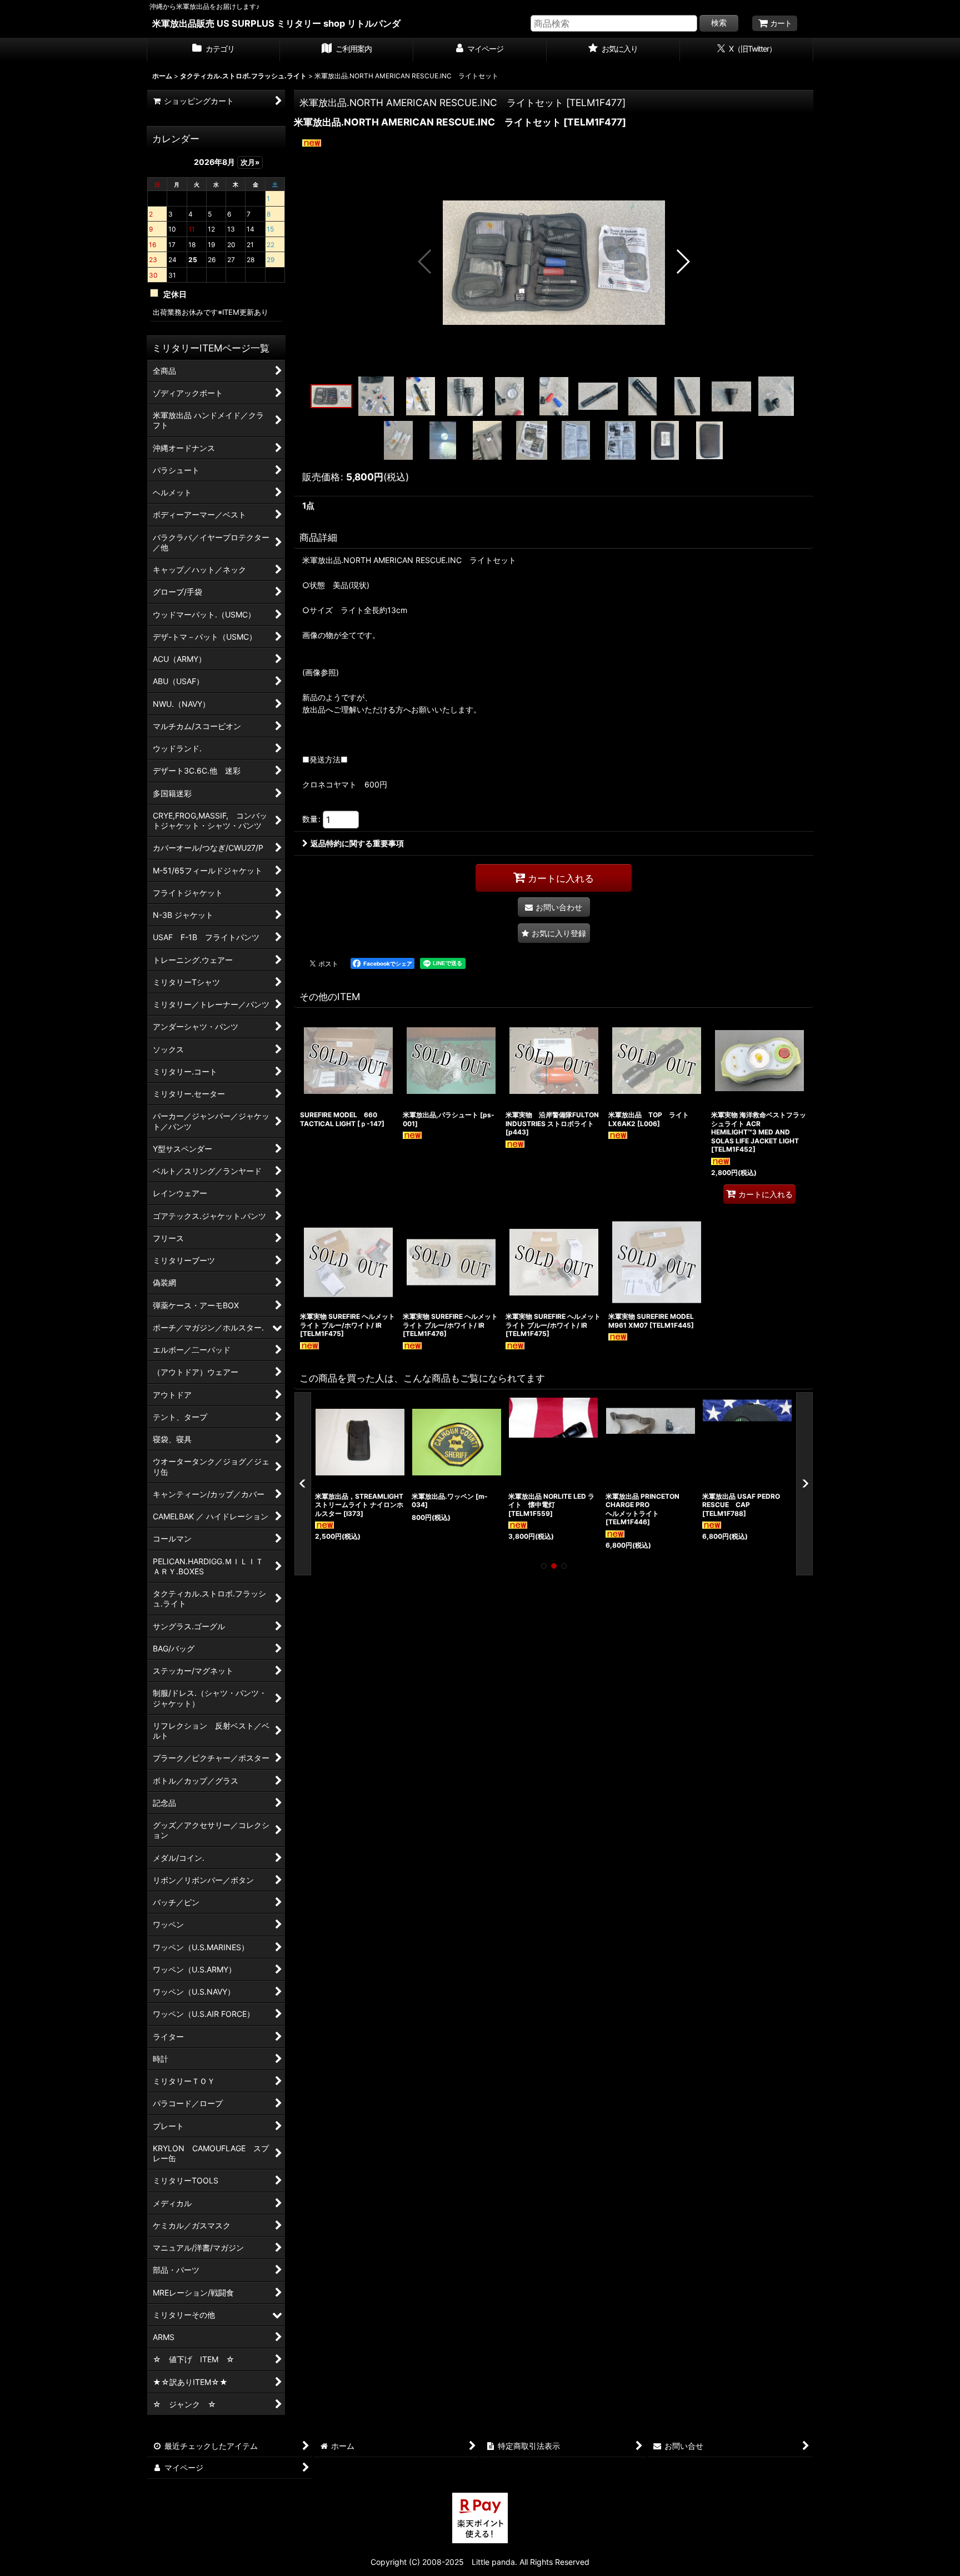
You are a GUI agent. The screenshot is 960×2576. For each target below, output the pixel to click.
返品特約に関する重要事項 (357, 843)
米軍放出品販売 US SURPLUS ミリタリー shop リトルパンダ (276, 23)
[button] (425, 262)
